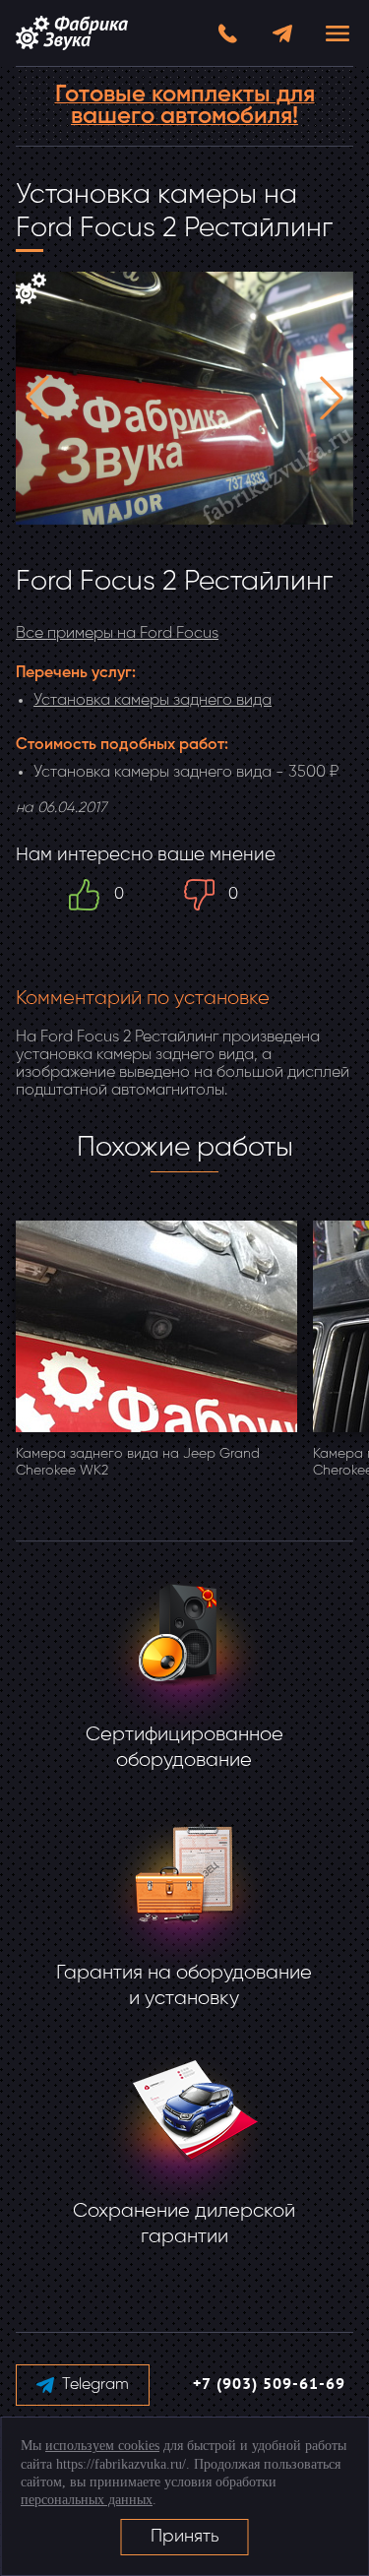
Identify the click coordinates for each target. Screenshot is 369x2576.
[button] (37, 398)
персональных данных (87, 2500)
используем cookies (102, 2446)
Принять (185, 2537)
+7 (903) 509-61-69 (269, 2385)
